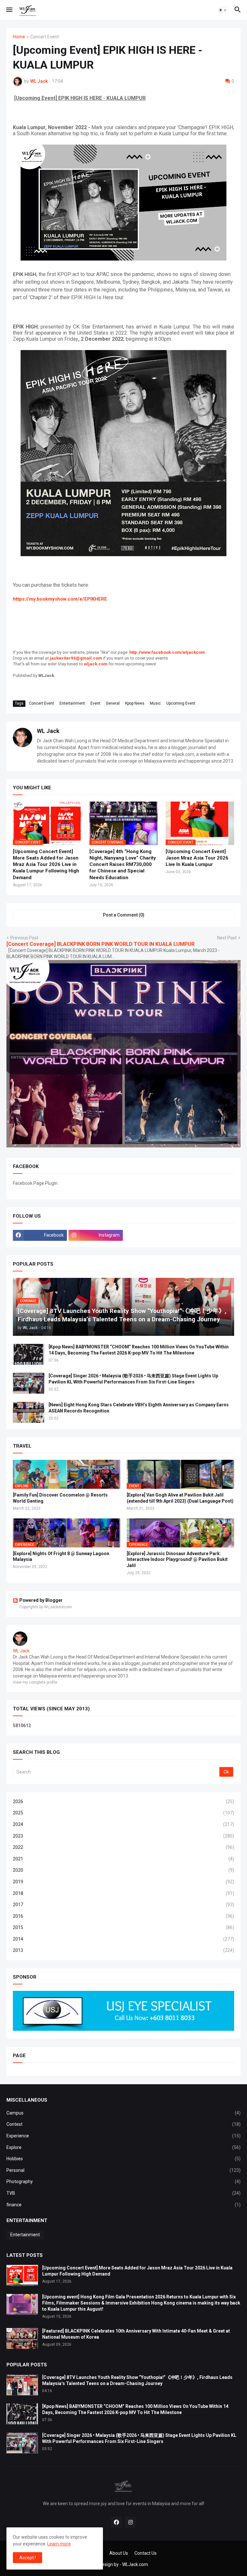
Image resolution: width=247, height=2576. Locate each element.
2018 (123, 1893)
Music (155, 703)
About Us (119, 2553)
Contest (123, 2124)
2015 (123, 1927)
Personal (123, 2170)
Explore (123, 2147)
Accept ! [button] (27, 2558)
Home (19, 37)
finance (123, 2205)
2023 (123, 1836)
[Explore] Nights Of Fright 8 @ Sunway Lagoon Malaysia (61, 1557)
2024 (123, 1824)
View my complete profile (35, 1682)
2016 (123, 1916)
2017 (123, 1905)
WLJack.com (135, 2564)
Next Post (227, 938)
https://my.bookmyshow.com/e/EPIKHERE (60, 599)
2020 (123, 1870)
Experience (123, 2136)
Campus (123, 2113)
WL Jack (48, 731)
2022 (123, 1847)
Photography (123, 2182)
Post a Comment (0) (124, 915)
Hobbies (123, 2159)
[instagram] (131, 2522)
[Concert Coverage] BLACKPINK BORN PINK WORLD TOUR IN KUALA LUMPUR (101, 944)
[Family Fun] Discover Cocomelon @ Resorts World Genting (60, 1498)
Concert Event (45, 37)
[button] (9, 10)
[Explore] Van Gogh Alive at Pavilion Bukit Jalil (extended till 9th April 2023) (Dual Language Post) (180, 1498)
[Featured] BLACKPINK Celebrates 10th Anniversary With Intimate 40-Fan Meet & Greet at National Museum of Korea (136, 2334)
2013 (123, 1950)
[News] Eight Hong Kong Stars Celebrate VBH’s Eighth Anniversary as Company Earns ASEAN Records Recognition (139, 1408)
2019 (123, 1882)
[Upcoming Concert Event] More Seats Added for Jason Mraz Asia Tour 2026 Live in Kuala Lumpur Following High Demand (46, 865)
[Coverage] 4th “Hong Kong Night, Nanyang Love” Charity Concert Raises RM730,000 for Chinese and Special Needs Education (123, 865)
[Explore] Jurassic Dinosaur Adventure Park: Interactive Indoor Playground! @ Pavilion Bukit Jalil (177, 1560)
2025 (123, 1813)
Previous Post (24, 938)
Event (95, 703)
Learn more (59, 2544)
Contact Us (146, 2553)
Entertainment (72, 703)
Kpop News (135, 703)
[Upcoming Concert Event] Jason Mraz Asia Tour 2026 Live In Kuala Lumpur (197, 858)
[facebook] (116, 2522)
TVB (123, 2193)
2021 (123, 1859)
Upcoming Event (181, 703)
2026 (123, 1801)
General (113, 703)
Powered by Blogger (41, 1600)
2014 (123, 1939)
